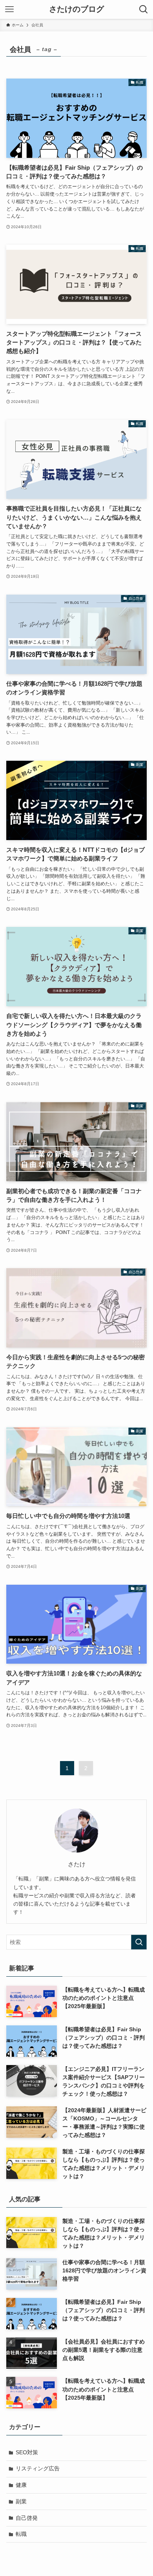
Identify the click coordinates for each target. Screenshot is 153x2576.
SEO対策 (27, 2452)
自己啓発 (27, 2518)
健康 (21, 2485)
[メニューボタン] (9, 9)
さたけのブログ (76, 9)
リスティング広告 (38, 2468)
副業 (21, 2501)
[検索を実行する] (139, 1942)
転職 (21, 2534)
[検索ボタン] (144, 9)
